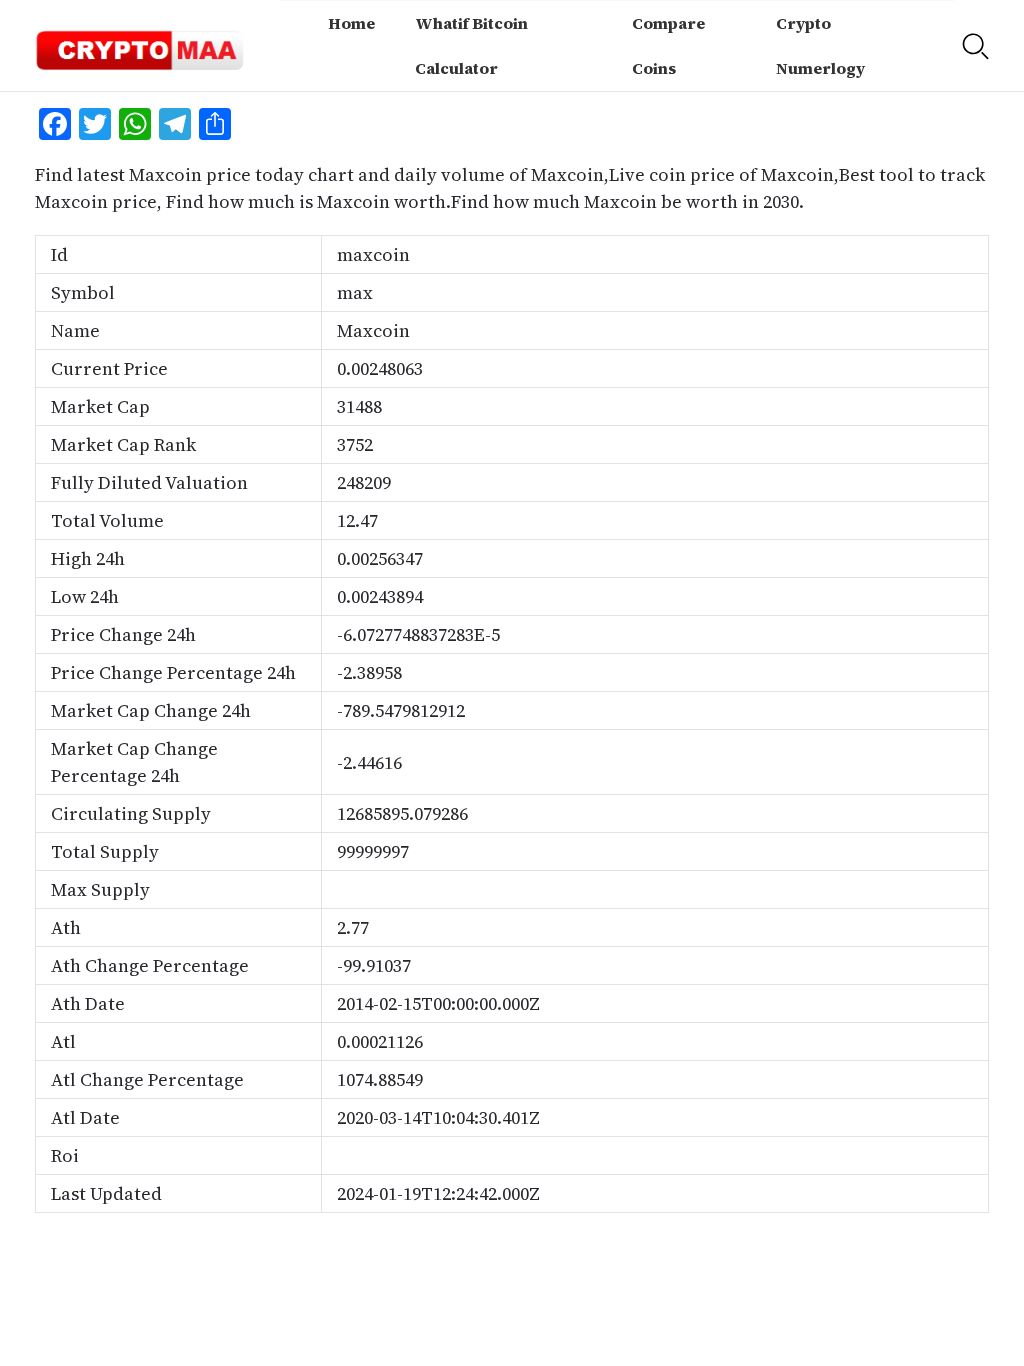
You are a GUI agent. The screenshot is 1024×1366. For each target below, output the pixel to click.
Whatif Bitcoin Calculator (471, 45)
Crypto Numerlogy (820, 45)
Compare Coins (668, 45)
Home (351, 23)
